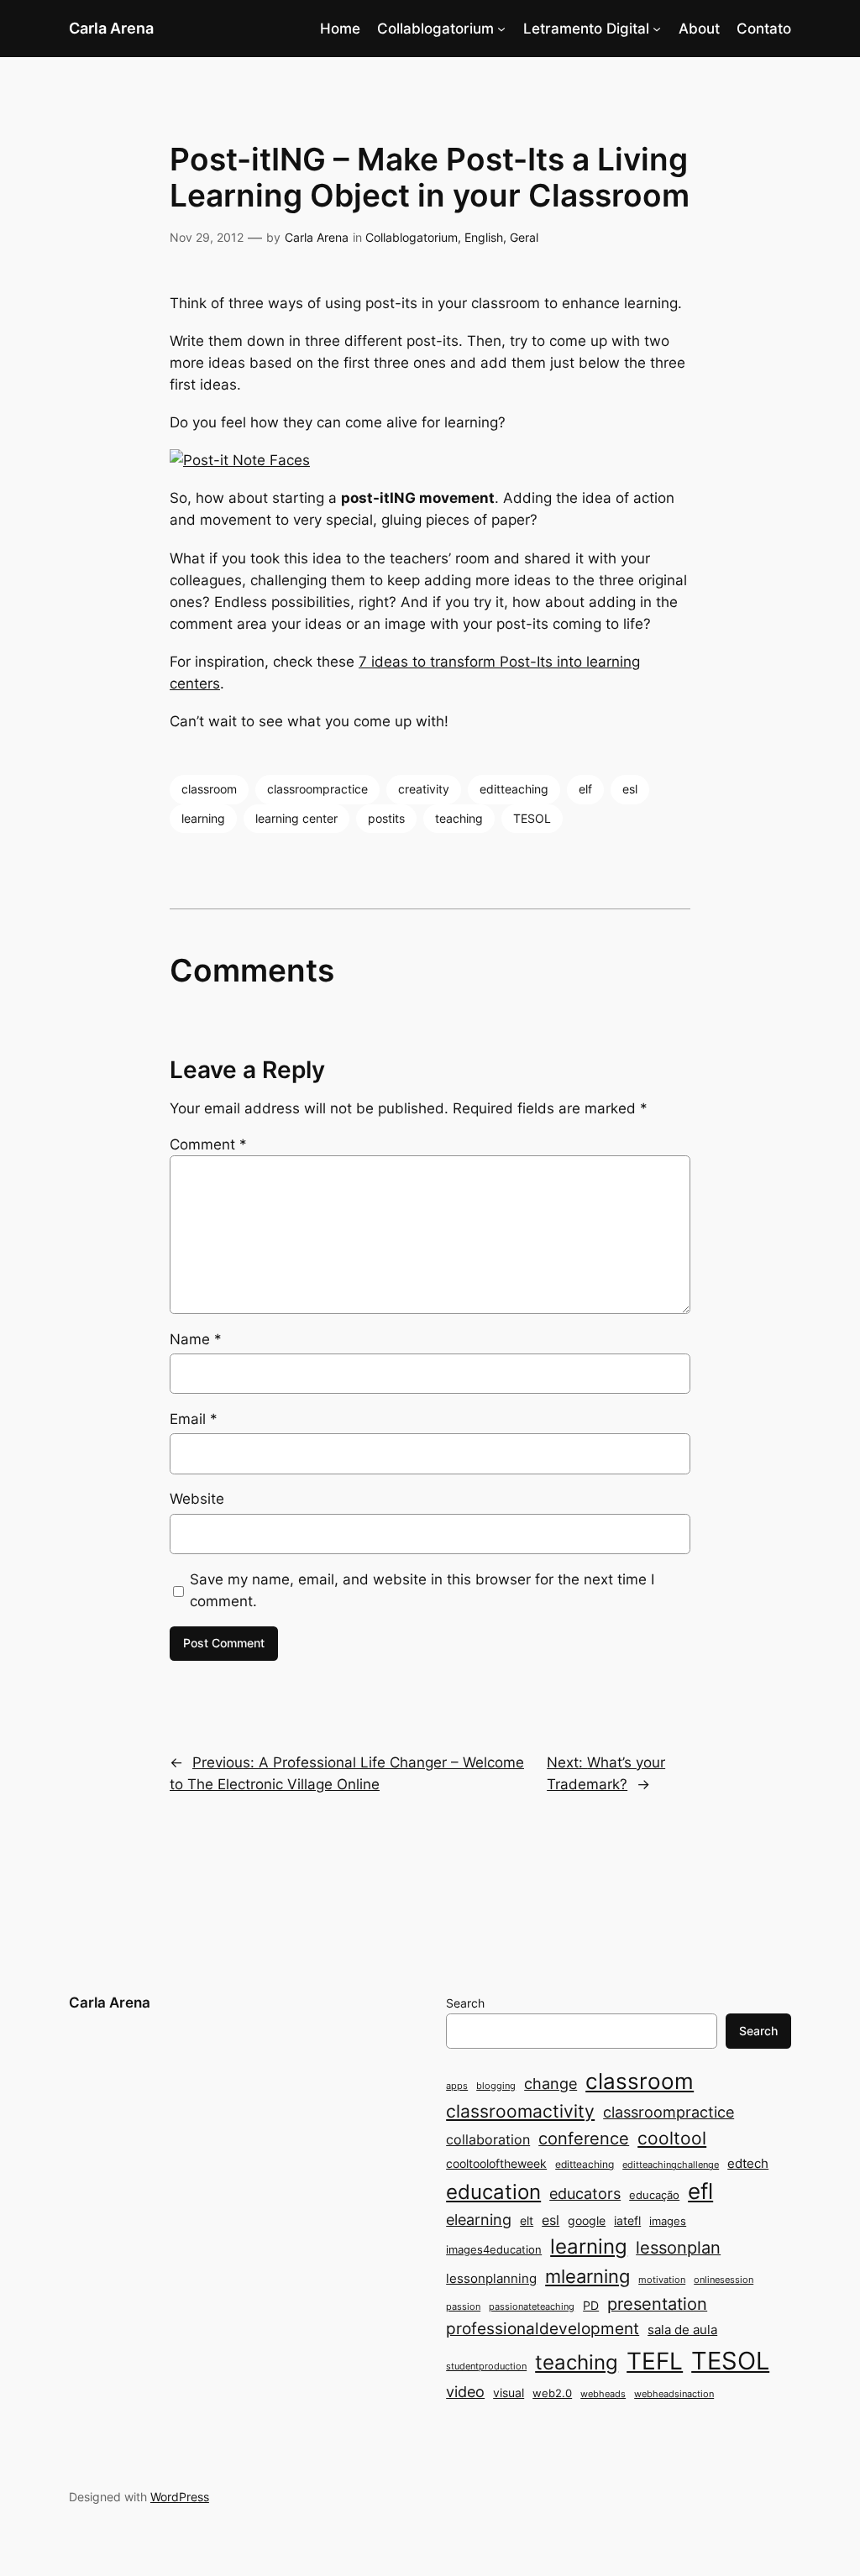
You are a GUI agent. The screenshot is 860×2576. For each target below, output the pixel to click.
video (465, 2392)
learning (203, 818)
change (551, 2083)
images (668, 2221)
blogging (496, 2086)
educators (585, 2193)
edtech (748, 2163)
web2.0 (552, 2393)
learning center (296, 818)
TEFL (655, 2361)
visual (509, 2393)
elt (527, 2220)
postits (386, 818)
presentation (657, 2304)
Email (194, 1419)
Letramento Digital (586, 29)
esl (630, 789)
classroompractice (317, 789)
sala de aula (682, 2330)
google (587, 2220)
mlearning (587, 2276)
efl (700, 2191)
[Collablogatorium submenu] (501, 29)
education (493, 2192)
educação (654, 2195)
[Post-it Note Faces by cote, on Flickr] (240, 460)
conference (584, 2139)
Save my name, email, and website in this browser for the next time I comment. (422, 1590)
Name (196, 1339)
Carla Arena (111, 28)
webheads (603, 2394)
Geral (524, 237)
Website (197, 1499)
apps (457, 2086)
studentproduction (486, 2367)
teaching (459, 818)
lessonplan (678, 2248)
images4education (494, 2249)
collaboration (488, 2140)
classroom (209, 789)
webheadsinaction (674, 2394)
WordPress (180, 2497)
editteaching (514, 789)
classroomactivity (520, 2111)
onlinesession (724, 2280)
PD (591, 2305)
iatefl (627, 2220)
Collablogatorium (435, 29)
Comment (208, 1144)
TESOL (532, 818)
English (484, 237)
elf (585, 789)
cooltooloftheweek (496, 2163)
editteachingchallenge (671, 2165)
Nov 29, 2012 (207, 237)
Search (465, 2003)
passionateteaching (532, 2307)
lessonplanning (491, 2278)
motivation (662, 2280)
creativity (424, 789)
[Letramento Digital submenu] (657, 29)
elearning (479, 2219)
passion (463, 2307)
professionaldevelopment (543, 2329)
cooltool (672, 2138)
